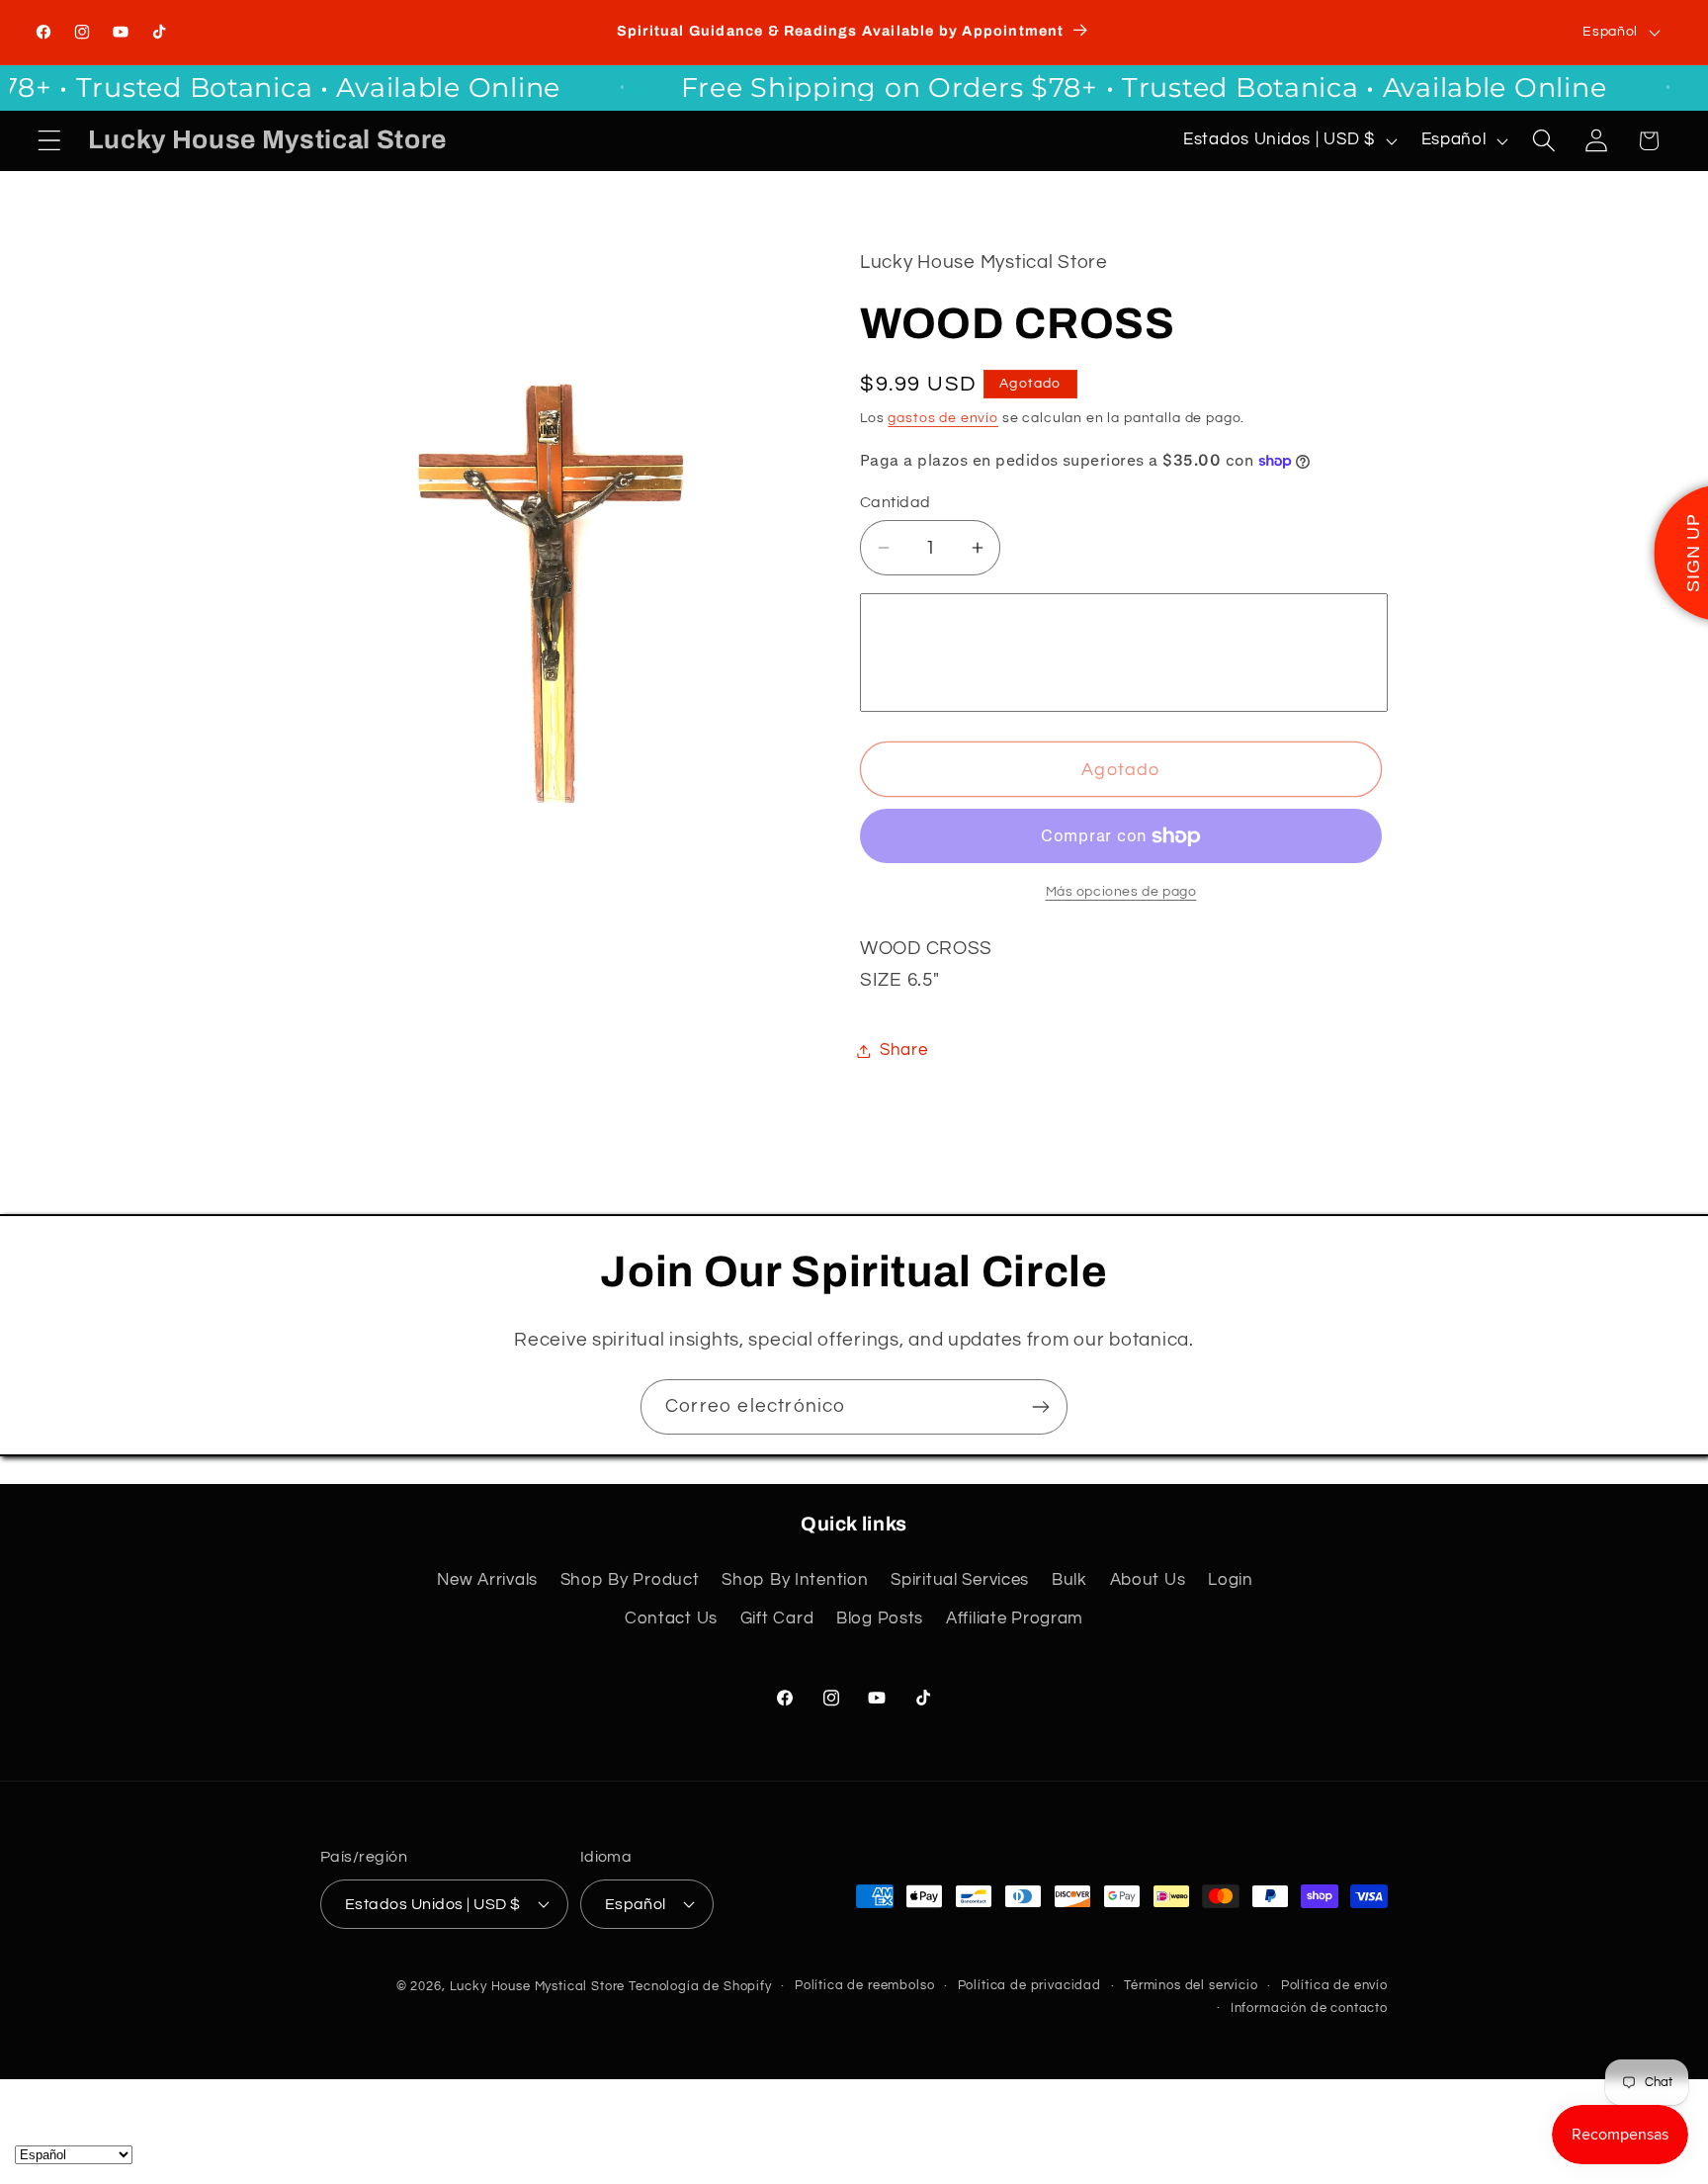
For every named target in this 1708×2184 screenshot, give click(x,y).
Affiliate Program (1015, 1618)
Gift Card (777, 1618)
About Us (1148, 1580)
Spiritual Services (960, 1580)
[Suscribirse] (1040, 1407)
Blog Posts (880, 1618)
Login (1231, 1580)
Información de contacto (1309, 2008)
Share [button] (904, 1050)
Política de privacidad (1029, 1985)
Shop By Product (630, 1580)
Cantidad (896, 502)
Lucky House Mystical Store (538, 1986)
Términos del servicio (1191, 1985)
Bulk (1069, 1580)
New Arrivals (487, 1580)
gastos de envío (943, 418)
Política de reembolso (865, 1985)
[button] (50, 141)
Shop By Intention (795, 1580)
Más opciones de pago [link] (1121, 891)
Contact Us (671, 1618)
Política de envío (1334, 1985)
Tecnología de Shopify (700, 1986)
